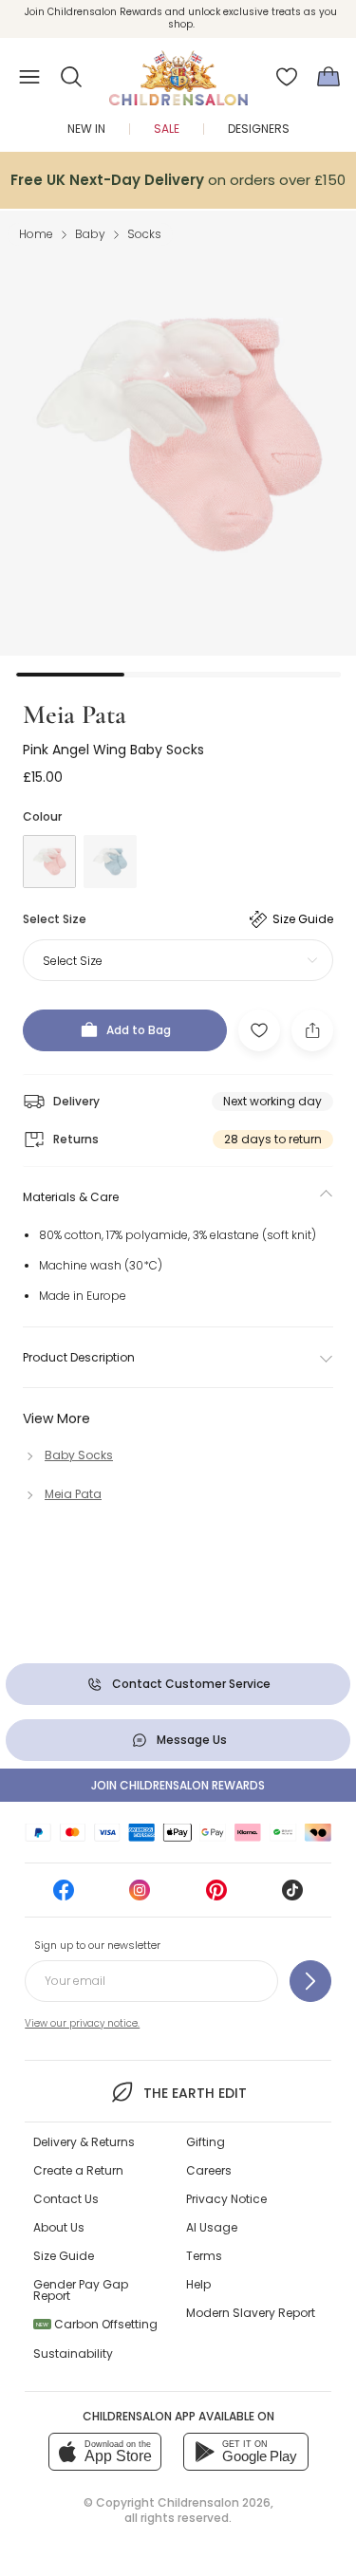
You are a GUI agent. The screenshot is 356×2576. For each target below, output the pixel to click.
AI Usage (212, 2227)
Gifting (206, 2142)
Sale (167, 129)
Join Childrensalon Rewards (178, 1785)
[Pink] (49, 862)
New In (86, 129)
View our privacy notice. (82, 2023)
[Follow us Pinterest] (216, 1896)
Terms (204, 2256)
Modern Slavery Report (251, 2313)
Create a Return (78, 2170)
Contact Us (66, 2199)
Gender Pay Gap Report (81, 2290)
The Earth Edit (195, 2093)
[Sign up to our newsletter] (310, 1981)
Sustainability (73, 2354)
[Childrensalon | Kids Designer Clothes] (178, 71)
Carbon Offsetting (97, 2324)
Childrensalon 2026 (214, 2502)
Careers (209, 2170)
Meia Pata (75, 714)
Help (198, 2284)
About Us (59, 2227)
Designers (259, 129)
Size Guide (64, 2256)
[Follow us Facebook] (64, 1896)
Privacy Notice (226, 2199)
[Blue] (110, 862)
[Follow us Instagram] (140, 1896)
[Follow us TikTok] (292, 1896)
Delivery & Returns (84, 2142)
